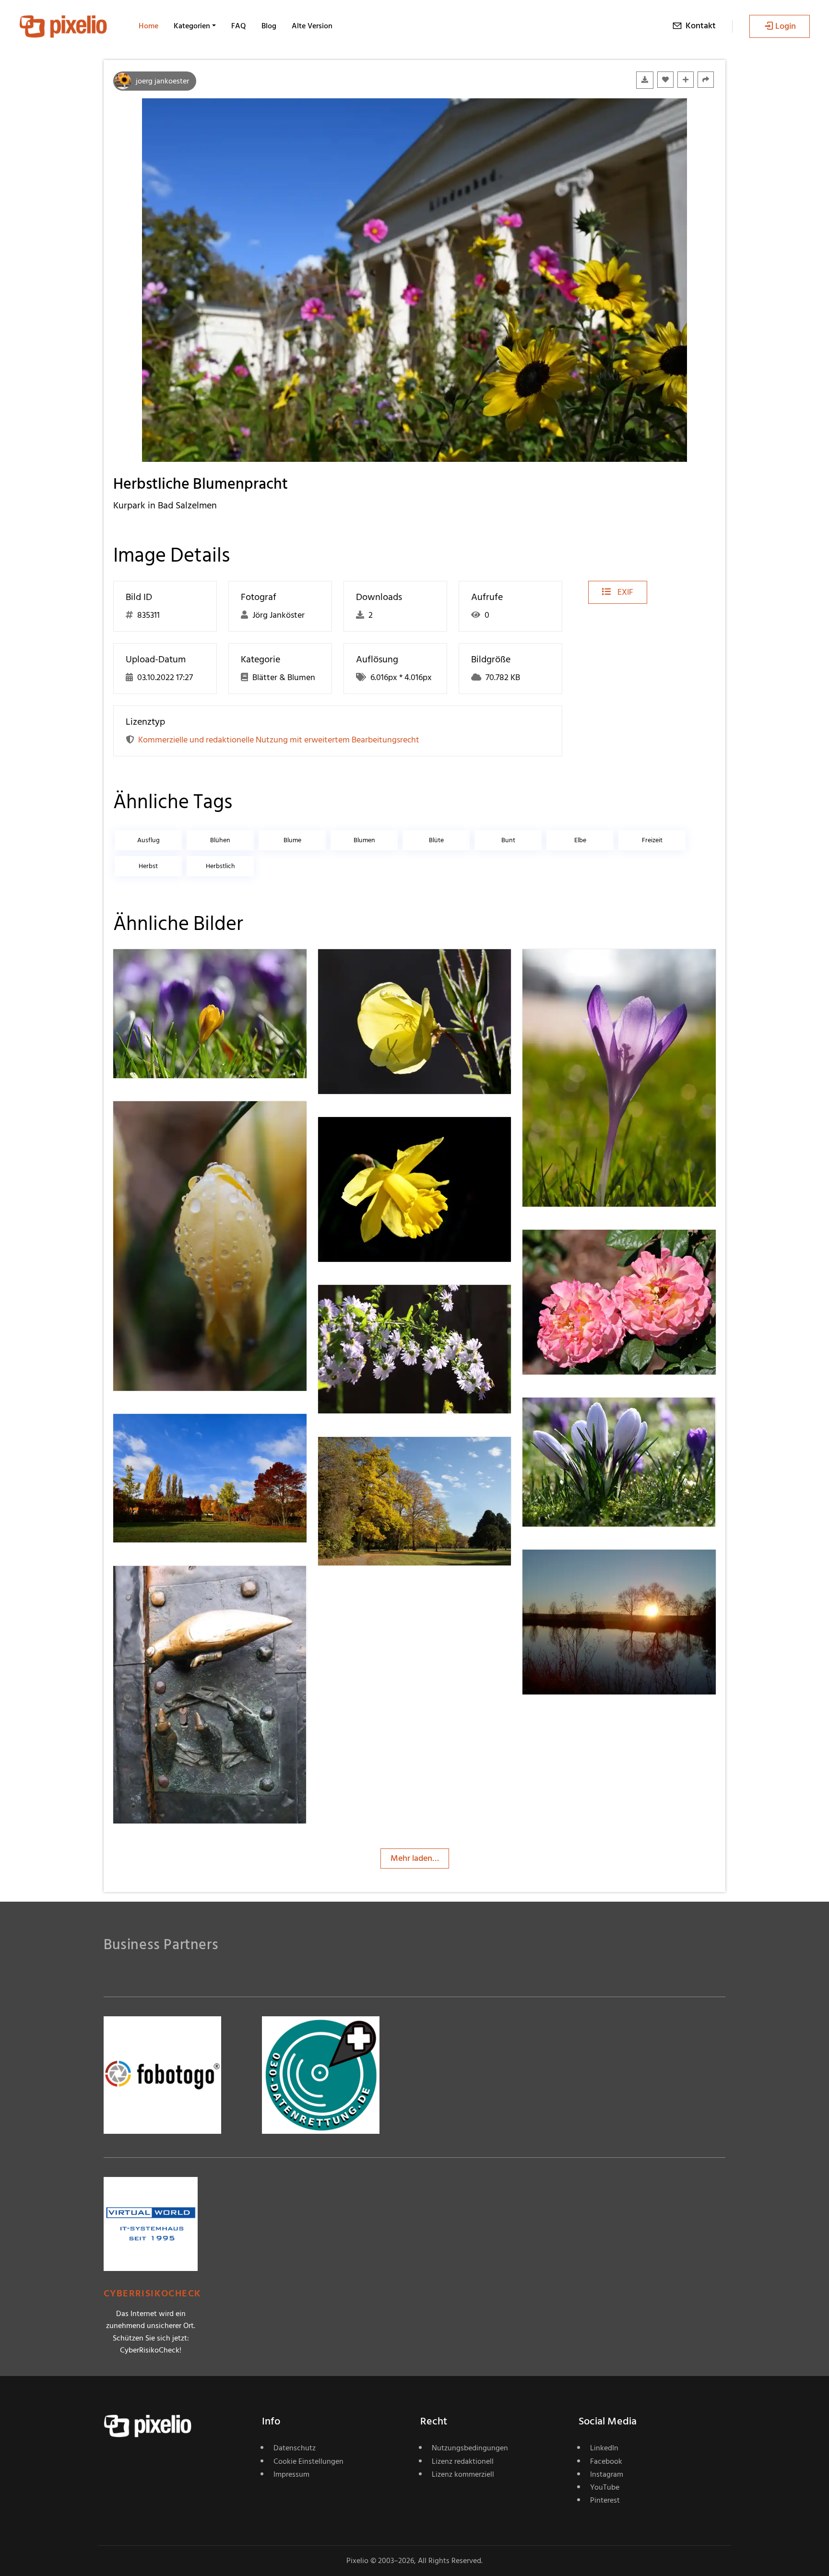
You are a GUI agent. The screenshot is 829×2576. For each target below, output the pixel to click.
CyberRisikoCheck (152, 2294)
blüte (436, 840)
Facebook (606, 2461)
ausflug (148, 840)
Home (148, 26)
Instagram (607, 2474)
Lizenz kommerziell (463, 2474)
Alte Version (312, 26)
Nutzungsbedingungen (470, 2448)
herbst (148, 866)
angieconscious (380, 1456)
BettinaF (368, 1304)
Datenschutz (295, 2448)
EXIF (624, 592)
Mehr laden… (415, 1858)
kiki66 (158, 1585)
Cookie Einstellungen (308, 2461)
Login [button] (786, 26)
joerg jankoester (162, 81)
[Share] (706, 80)
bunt (508, 840)
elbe (580, 840)
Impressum (291, 2474)
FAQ (239, 26)
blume (292, 840)
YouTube (605, 2487)
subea (568, 1569)
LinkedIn (604, 2448)
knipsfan (163, 1433)
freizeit (652, 840)
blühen (220, 840)
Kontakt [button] (701, 26)
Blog (269, 26)
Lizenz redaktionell (463, 2461)
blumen (364, 840)
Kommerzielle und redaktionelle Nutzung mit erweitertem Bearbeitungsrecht (279, 740)
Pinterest (605, 2500)
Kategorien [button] (192, 26)
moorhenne (374, 969)
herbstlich (220, 866)
